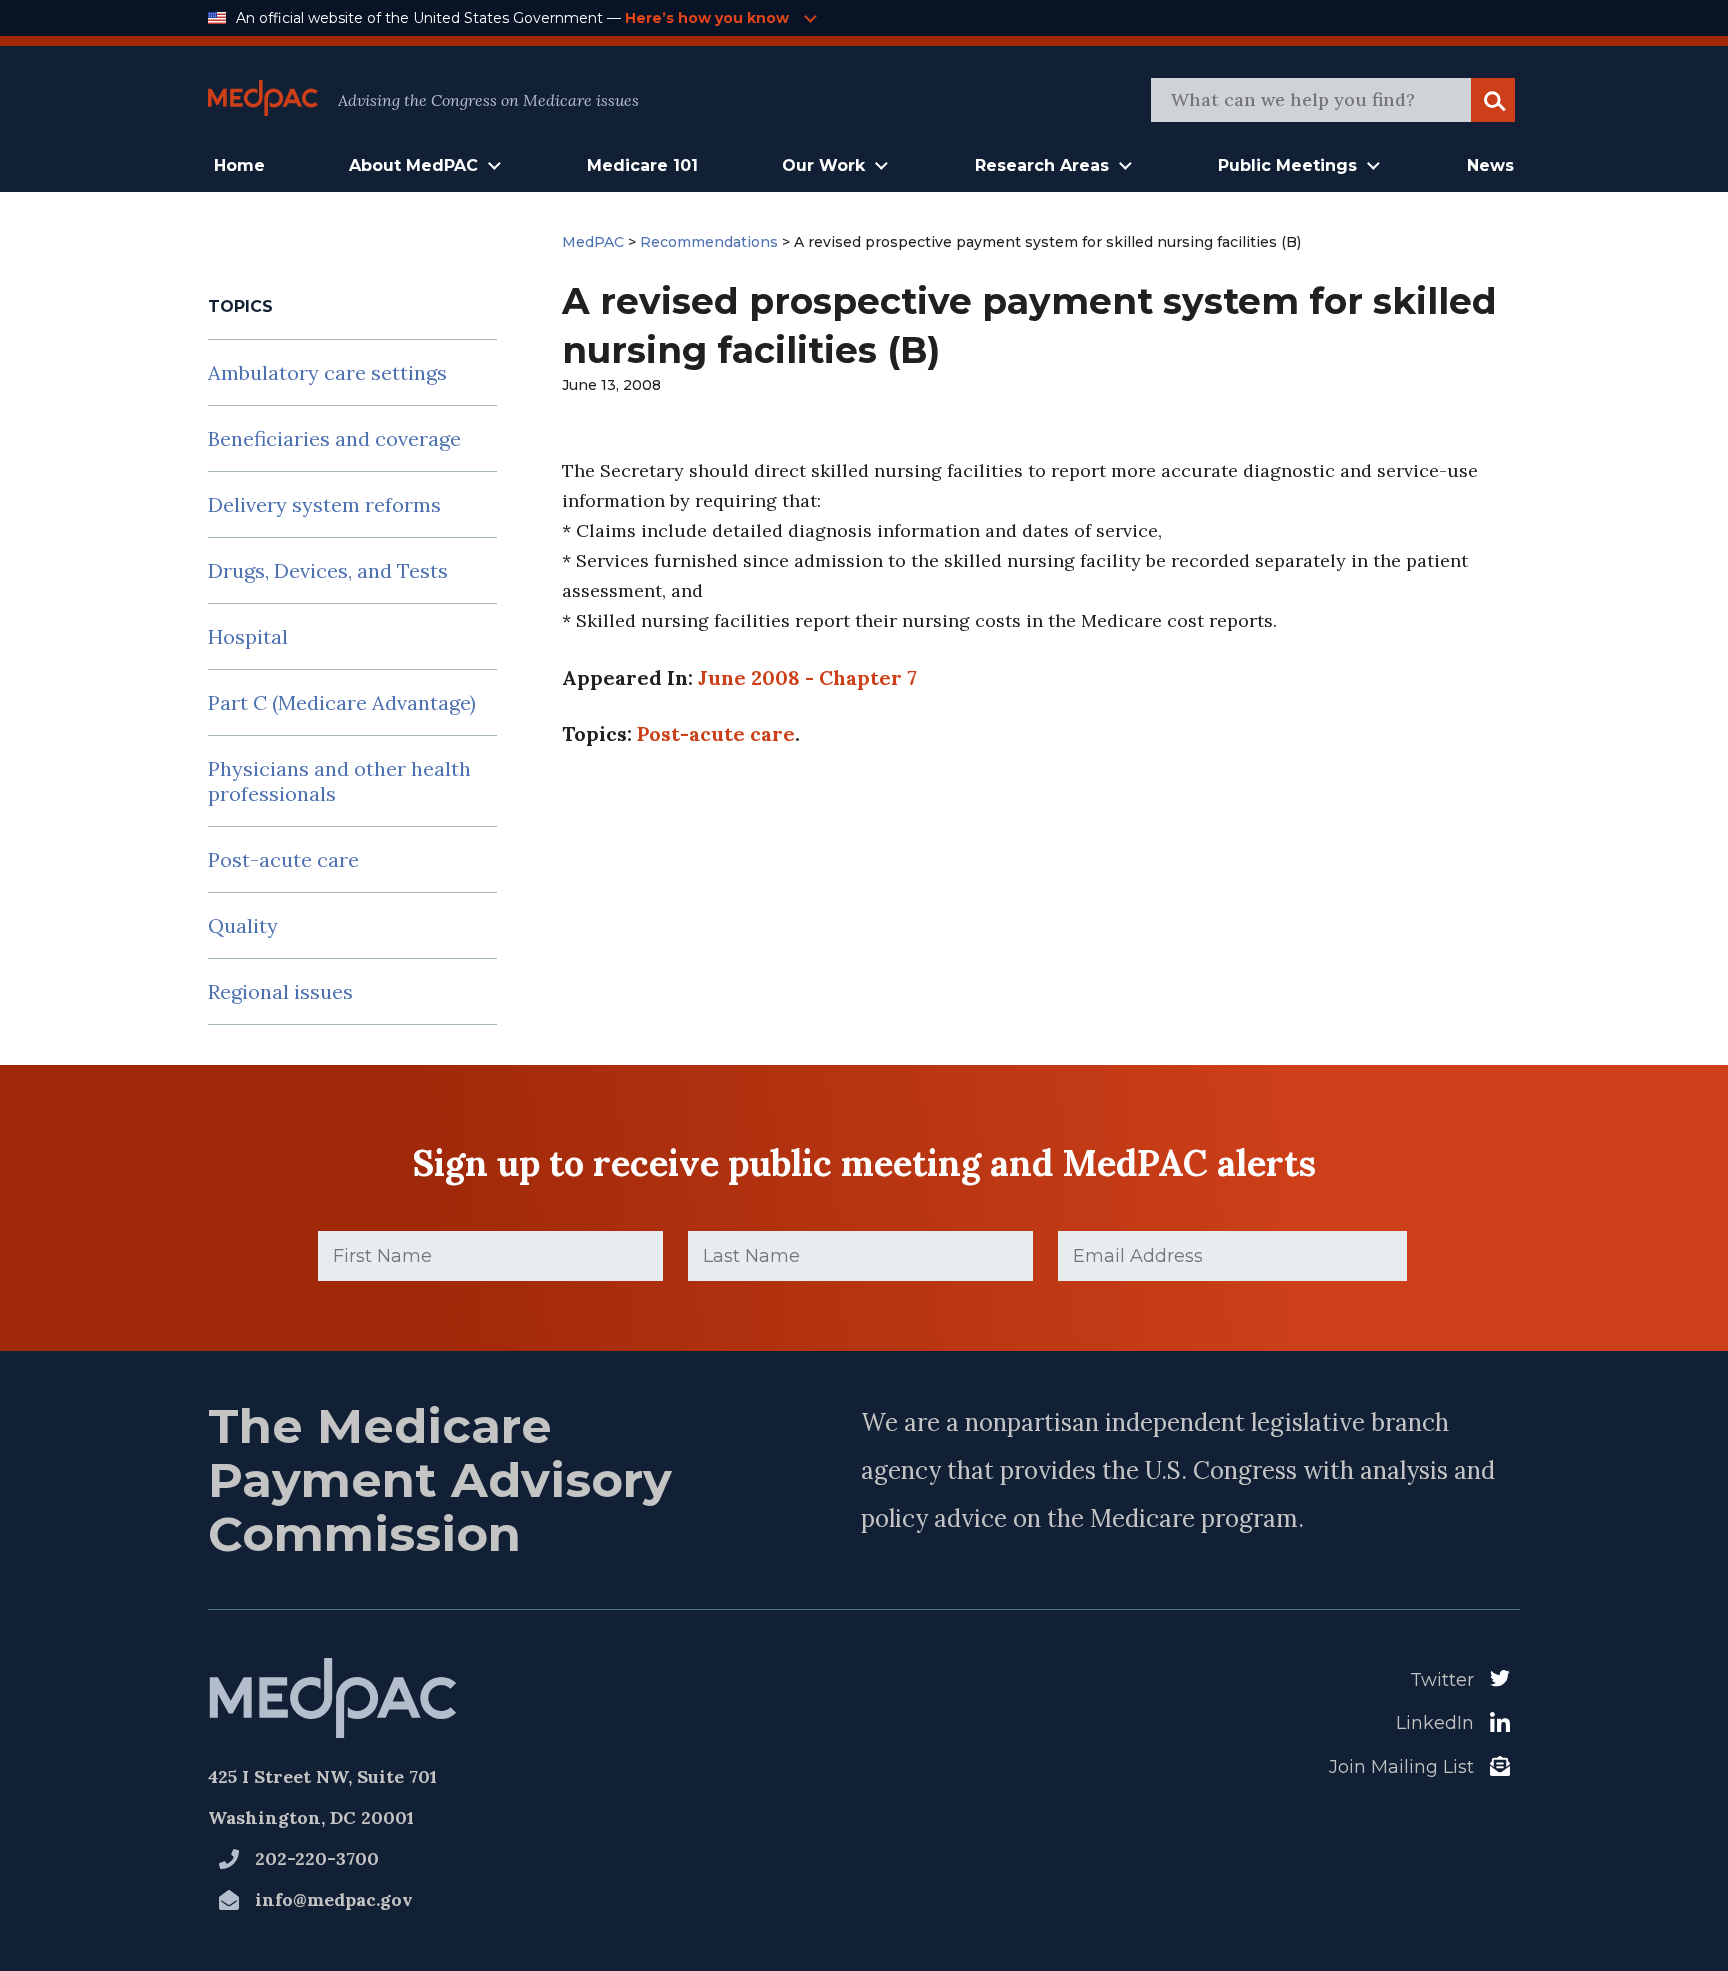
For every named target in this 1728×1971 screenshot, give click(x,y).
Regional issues (280, 991)
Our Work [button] (823, 165)
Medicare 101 (642, 165)
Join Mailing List (1401, 1767)
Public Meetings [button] (1287, 165)
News (1490, 165)
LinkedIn (1435, 1723)
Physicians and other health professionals (339, 781)
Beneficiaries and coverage (334, 438)
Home (239, 165)
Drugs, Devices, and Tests (328, 570)
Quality (243, 925)
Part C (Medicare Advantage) (342, 702)
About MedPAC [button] (413, 165)
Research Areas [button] (1042, 165)
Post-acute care (283, 859)
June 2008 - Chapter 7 (807, 677)
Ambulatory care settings (327, 372)
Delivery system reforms (324, 504)
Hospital (248, 636)
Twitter (1442, 1680)
